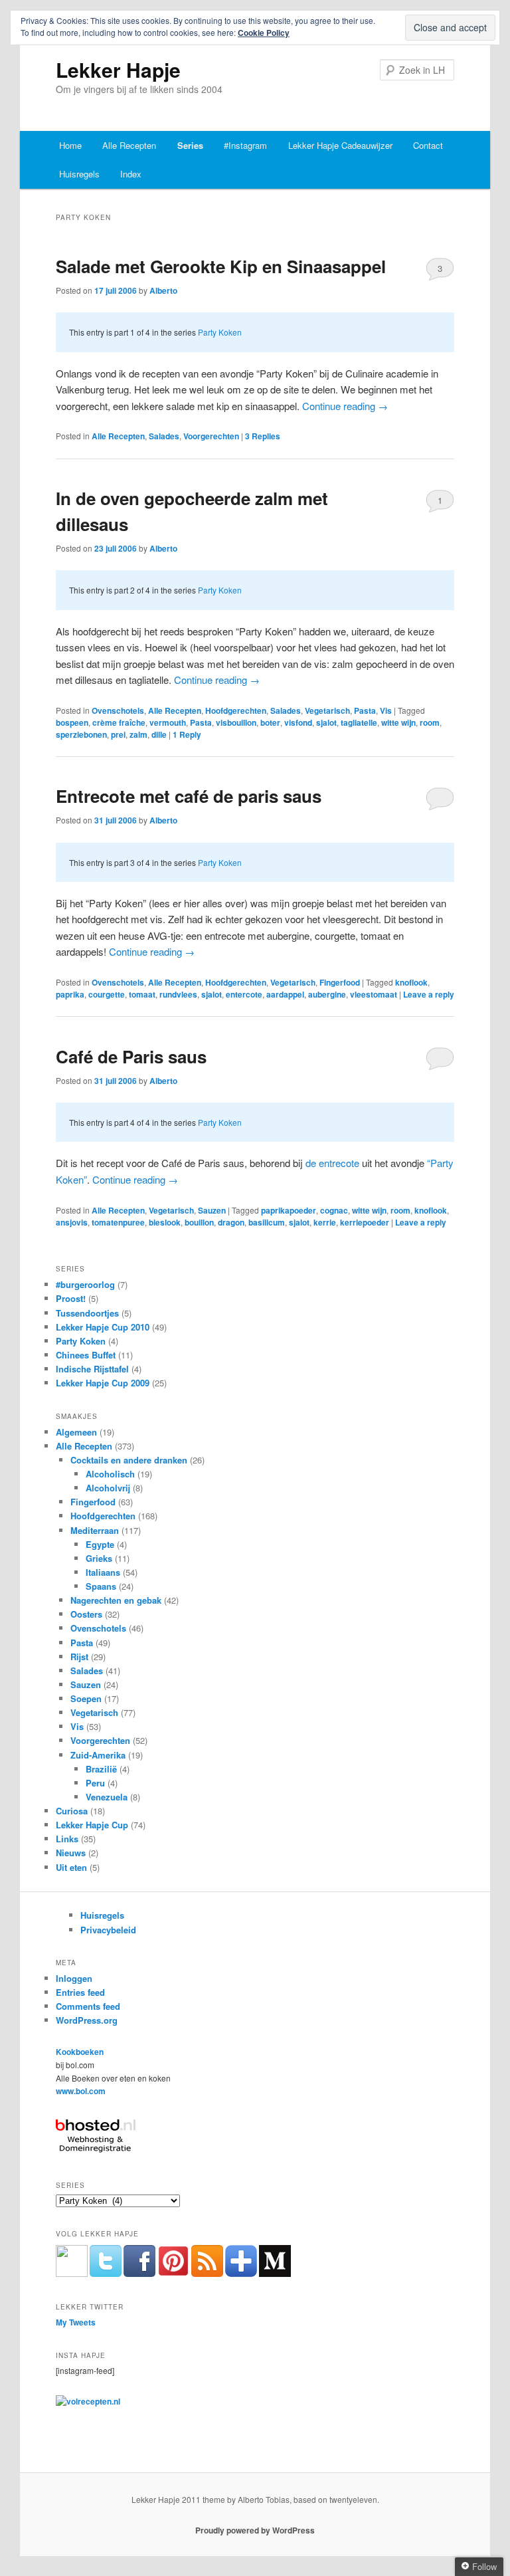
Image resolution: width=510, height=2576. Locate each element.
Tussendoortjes (87, 1313)
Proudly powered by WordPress (255, 2530)
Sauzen (212, 1210)
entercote (244, 994)
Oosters (86, 1614)
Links (67, 1839)
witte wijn (398, 722)
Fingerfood (340, 982)
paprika (70, 994)
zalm (138, 734)
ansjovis (72, 1222)
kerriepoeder (365, 1222)
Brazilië (101, 1769)
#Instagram (245, 145)
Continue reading (345, 406)
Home (70, 145)
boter (270, 722)
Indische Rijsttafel (92, 1369)
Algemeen (76, 1432)
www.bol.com (81, 2091)
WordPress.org (87, 2020)
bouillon (199, 1222)
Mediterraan (95, 1530)
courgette (107, 994)
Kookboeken (80, 2052)
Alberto (163, 290)
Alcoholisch (110, 1474)
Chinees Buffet (86, 1355)
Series (190, 145)
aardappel (285, 994)
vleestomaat (374, 994)
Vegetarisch (327, 710)
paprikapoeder (289, 1210)
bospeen (72, 722)
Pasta (365, 710)
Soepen (86, 1698)
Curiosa (72, 1811)
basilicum (267, 1222)
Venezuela (107, 1797)
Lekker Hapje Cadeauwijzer (340, 145)
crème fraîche (119, 722)
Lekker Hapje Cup (92, 1825)
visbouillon (236, 722)
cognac (334, 1210)
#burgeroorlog (85, 1284)
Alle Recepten (129, 145)
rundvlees (178, 994)
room (430, 722)
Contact (428, 145)
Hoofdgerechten (236, 710)
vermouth (168, 722)
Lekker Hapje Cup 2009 (103, 1383)
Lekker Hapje (118, 69)
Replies (263, 436)
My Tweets (76, 2322)
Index (131, 174)
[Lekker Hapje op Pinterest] (173, 2274)
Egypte (100, 1544)
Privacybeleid (108, 1930)
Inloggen (74, 1978)
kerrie (325, 1222)
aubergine (327, 994)
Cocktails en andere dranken (129, 1460)
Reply (187, 734)
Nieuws (71, 1853)
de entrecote (332, 1163)
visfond (298, 722)
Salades (164, 436)
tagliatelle (359, 722)
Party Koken (220, 332)
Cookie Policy (264, 33)
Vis (386, 710)
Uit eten (71, 1867)
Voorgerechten (211, 436)
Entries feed (80, 1992)
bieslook (165, 1222)
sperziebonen (81, 734)
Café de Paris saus (131, 1056)
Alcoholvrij (108, 1488)
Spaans (101, 1586)
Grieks (99, 1558)
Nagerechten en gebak (116, 1600)
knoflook (411, 982)
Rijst (79, 1657)
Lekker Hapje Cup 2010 (103, 1327)
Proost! (71, 1298)
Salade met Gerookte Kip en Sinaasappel (221, 266)
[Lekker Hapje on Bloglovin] (241, 2274)
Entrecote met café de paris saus (189, 796)
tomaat (142, 994)
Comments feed (88, 2006)
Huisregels (79, 174)
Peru (95, 1783)
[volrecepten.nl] (88, 2401)
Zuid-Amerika (98, 1755)
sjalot (326, 722)
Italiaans (103, 1572)
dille (159, 734)
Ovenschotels (118, 710)
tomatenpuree (118, 1222)
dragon (231, 1222)
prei (118, 734)
